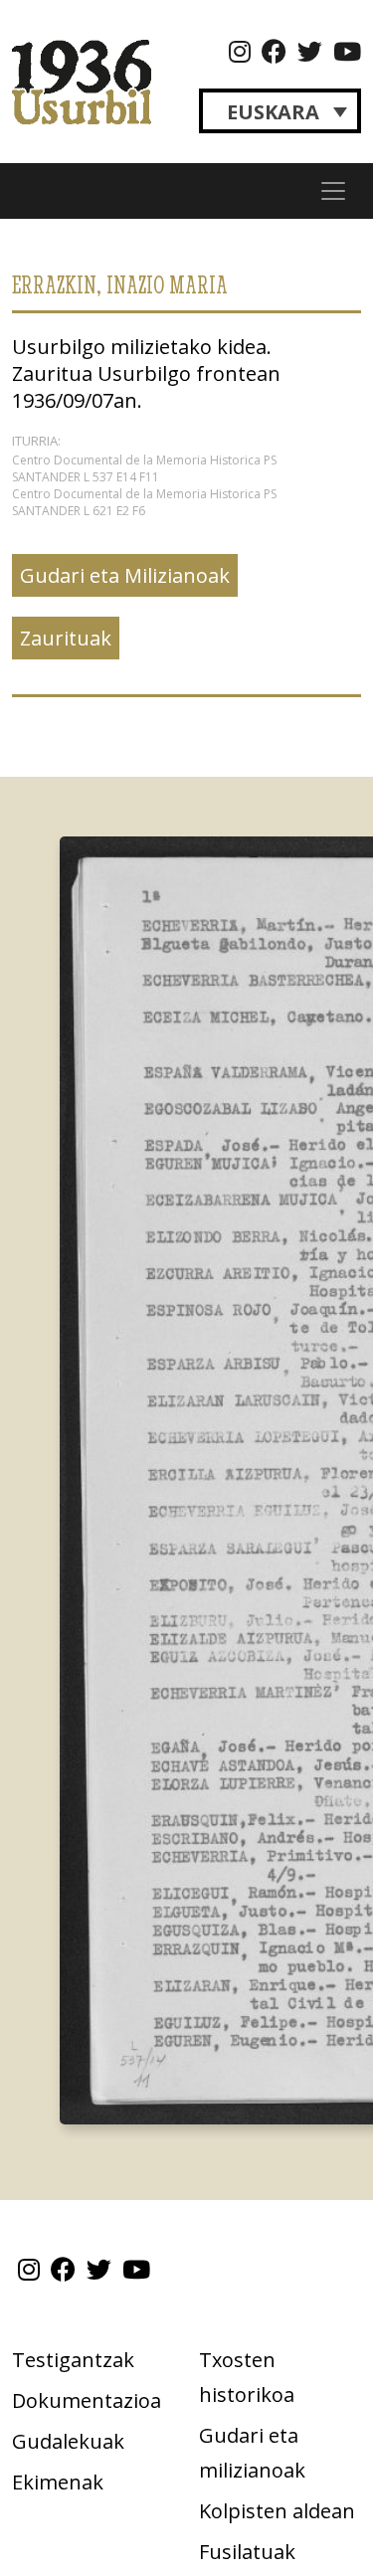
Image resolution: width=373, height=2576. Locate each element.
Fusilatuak (247, 2552)
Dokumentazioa (87, 2400)
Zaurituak (66, 638)
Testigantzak (73, 2360)
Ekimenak (58, 2482)
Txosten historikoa (247, 2377)
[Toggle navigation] (333, 191)
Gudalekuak (68, 2441)
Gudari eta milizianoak (252, 2453)
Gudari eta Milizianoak (125, 575)
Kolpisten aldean (277, 2511)
